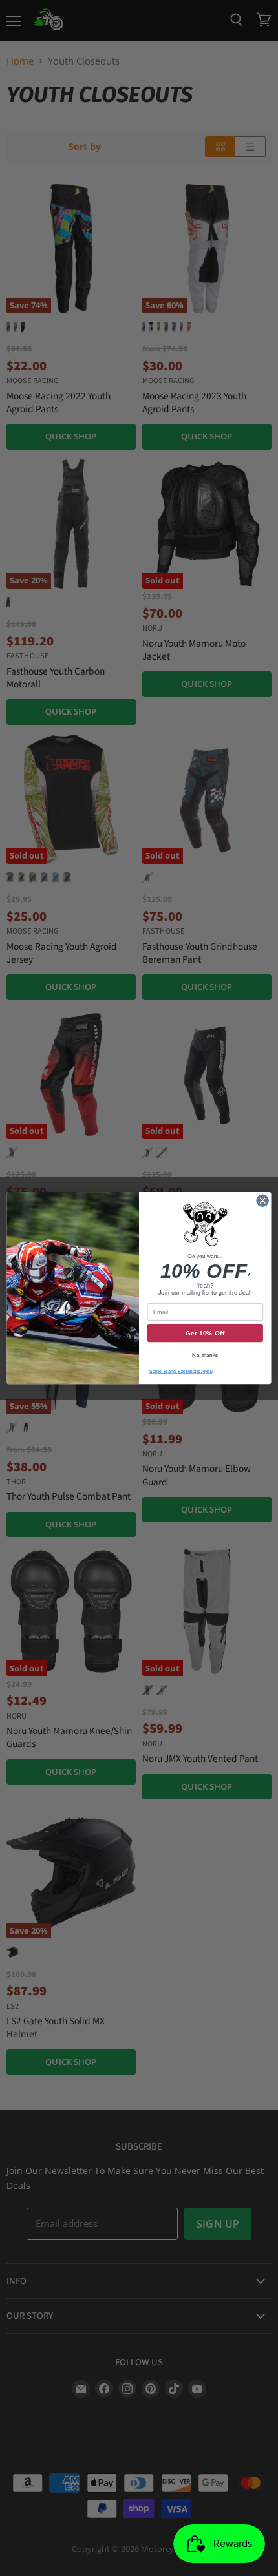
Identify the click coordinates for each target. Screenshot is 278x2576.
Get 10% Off (205, 1333)
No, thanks (205, 1355)
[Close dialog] (262, 1200)
